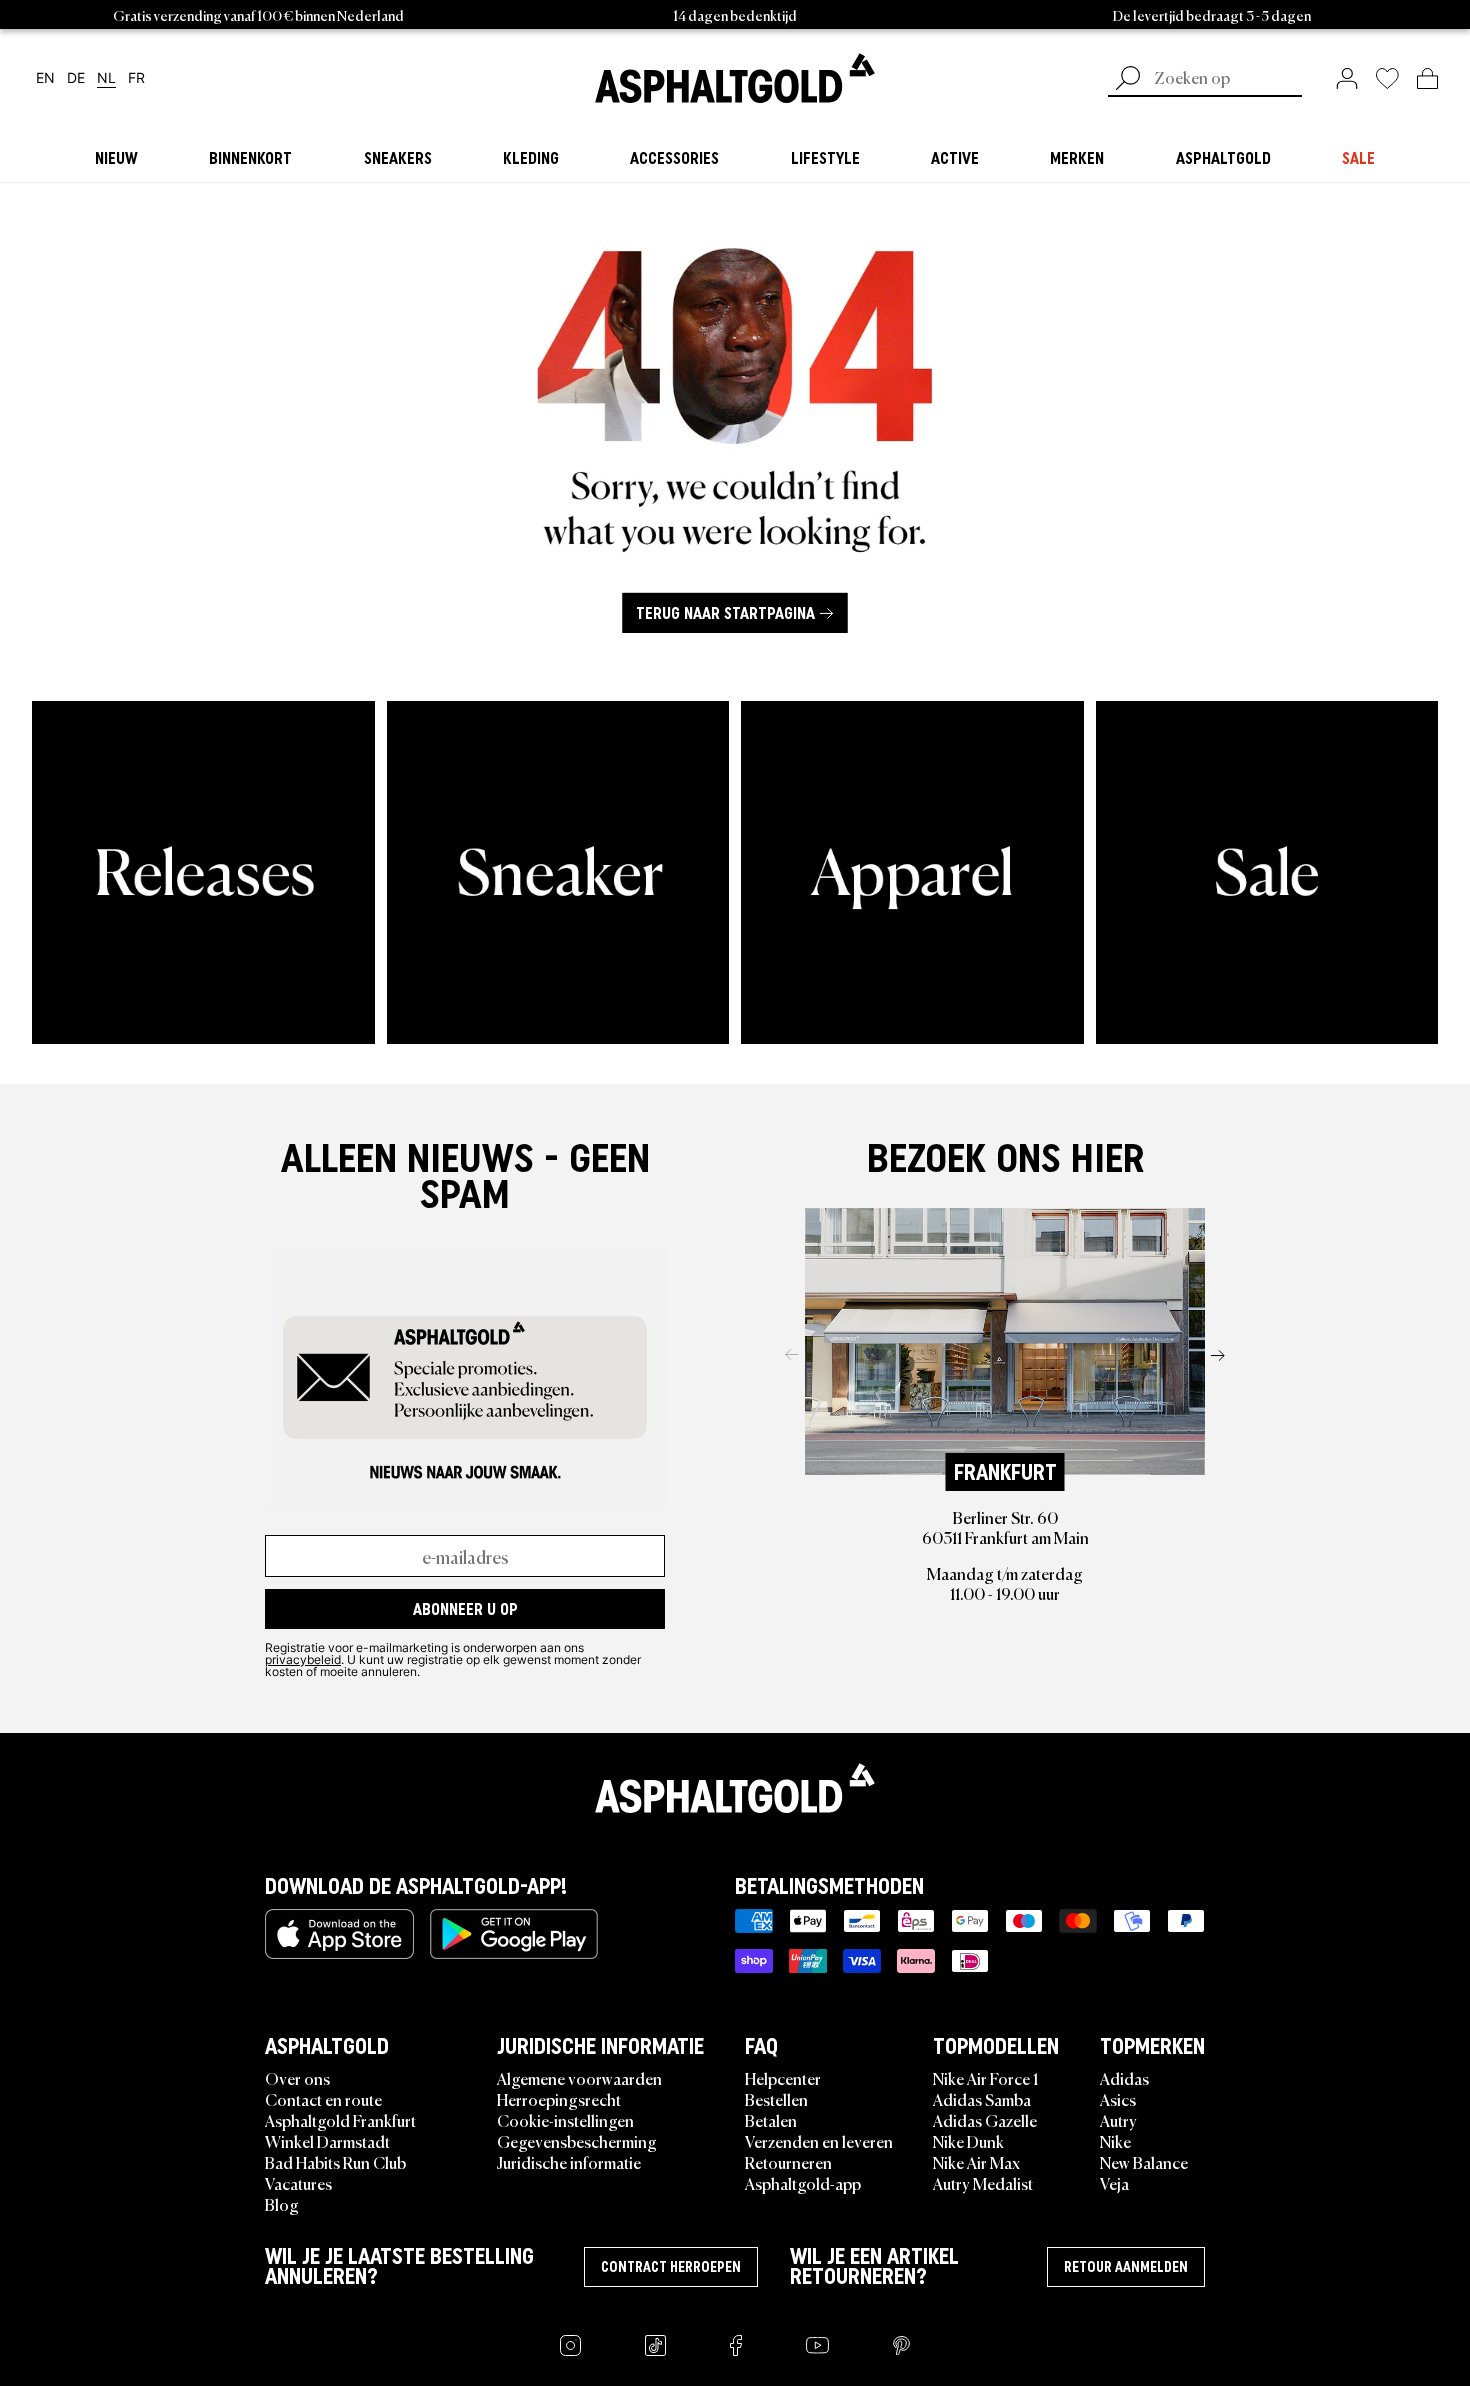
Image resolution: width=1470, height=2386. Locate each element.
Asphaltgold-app (803, 2183)
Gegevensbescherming (577, 2141)
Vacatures (298, 2183)
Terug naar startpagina (725, 613)
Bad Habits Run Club (335, 2162)
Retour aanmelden (1126, 2267)
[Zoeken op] (1128, 80)
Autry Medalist (983, 2183)
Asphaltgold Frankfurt (340, 2120)
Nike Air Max (976, 2162)
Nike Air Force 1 (985, 2078)
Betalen (771, 2120)
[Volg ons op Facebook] (736, 2345)
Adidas (1124, 2078)
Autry (1118, 2120)
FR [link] (136, 78)
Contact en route (323, 2099)
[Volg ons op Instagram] (570, 2345)
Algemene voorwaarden (579, 2078)
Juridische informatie (569, 2162)
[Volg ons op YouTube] (817, 2345)
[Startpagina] (735, 1788)
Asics (1118, 2099)
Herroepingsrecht (559, 2099)
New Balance (1144, 2162)
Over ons (297, 2078)
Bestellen (776, 2099)
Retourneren (788, 2162)
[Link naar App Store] (339, 1934)
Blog (282, 2204)
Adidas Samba (982, 2099)
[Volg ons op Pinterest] (901, 2345)
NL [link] (106, 78)
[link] (735, 78)
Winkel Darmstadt (327, 2141)
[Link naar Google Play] (514, 1934)
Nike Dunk (968, 2141)
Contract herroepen (671, 2267)
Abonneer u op (465, 1609)
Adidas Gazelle (985, 2120)
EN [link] (45, 78)
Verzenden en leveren (819, 2141)
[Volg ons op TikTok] (655, 2345)
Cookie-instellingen (565, 2120)
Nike (1115, 2141)
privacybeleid (303, 1659)
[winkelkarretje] (1427, 78)
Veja (1114, 2183)
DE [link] (76, 78)
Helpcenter (783, 2078)
